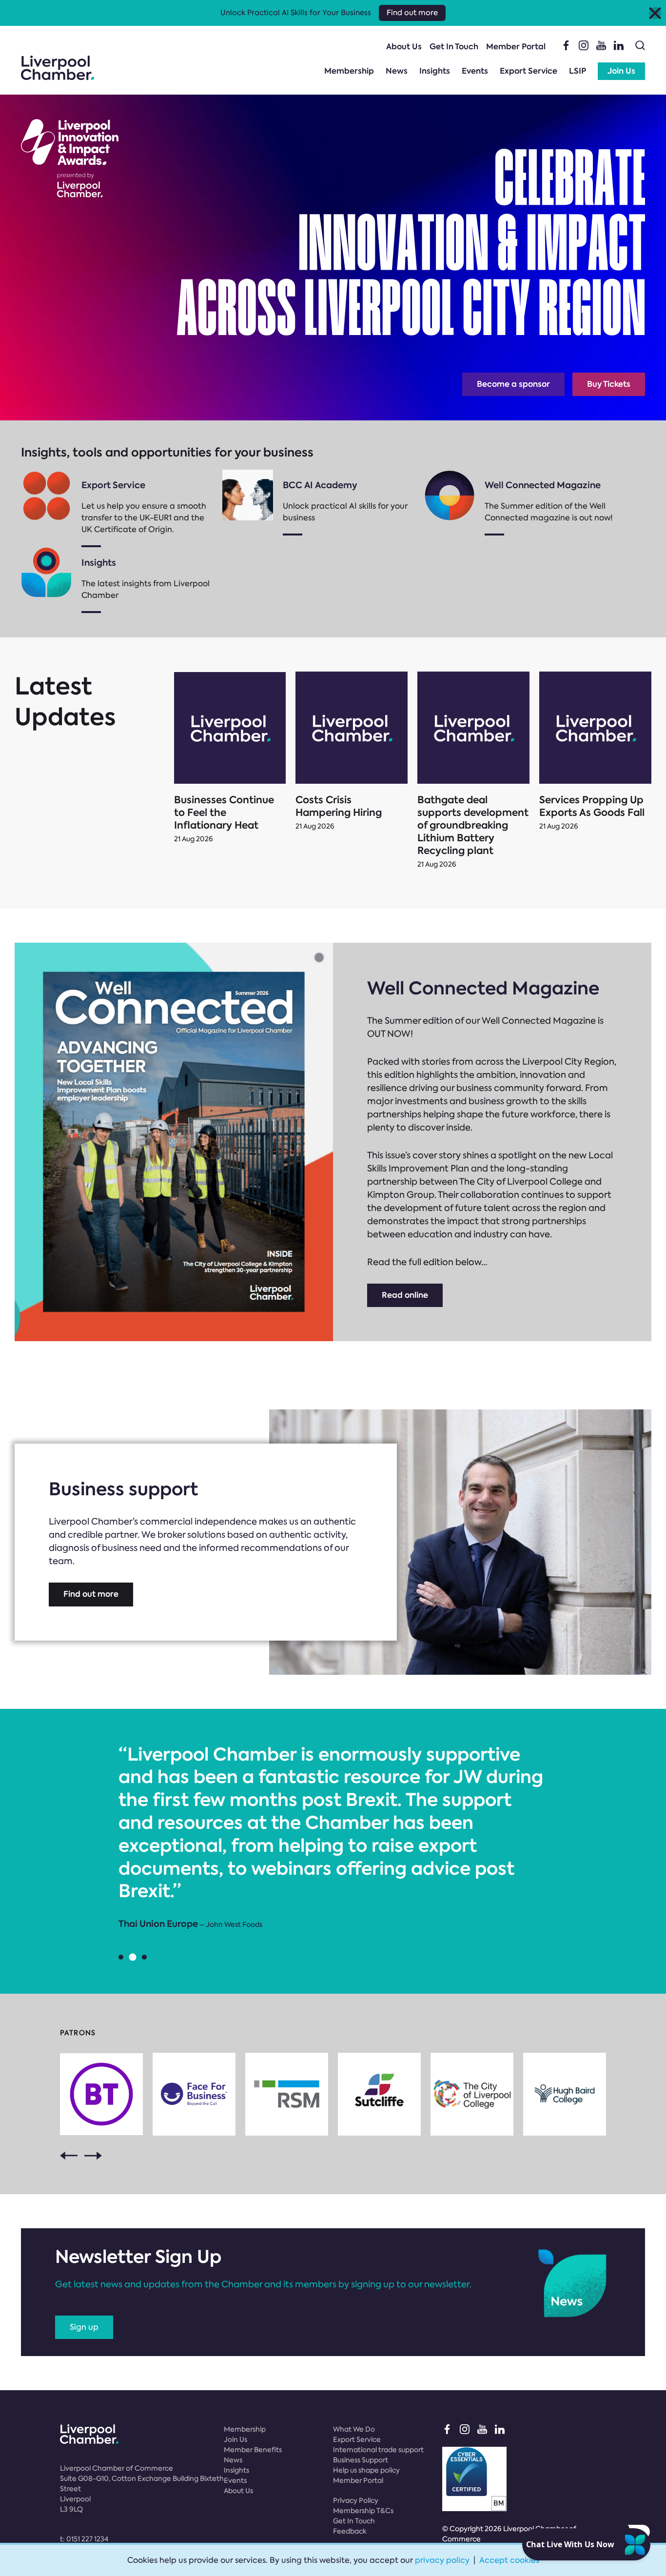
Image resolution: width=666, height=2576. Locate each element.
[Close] (655, 13)
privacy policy (442, 2560)
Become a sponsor (513, 384)
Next (93, 2156)
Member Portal (516, 47)
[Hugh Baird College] (565, 2094)
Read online (405, 1295)
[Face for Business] (194, 2094)
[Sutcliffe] (379, 2094)
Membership (349, 71)
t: (84, 2539)
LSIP (578, 71)
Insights (435, 71)
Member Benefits (253, 2450)
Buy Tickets (609, 384)
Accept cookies (509, 2560)
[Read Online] (450, 495)
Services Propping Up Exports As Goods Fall (592, 806)
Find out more (91, 1594)
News (397, 71)
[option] (333, 1837)
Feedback (350, 2531)
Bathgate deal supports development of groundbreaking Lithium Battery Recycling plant (473, 825)
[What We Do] (46, 495)
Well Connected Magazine (543, 485)
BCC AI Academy (320, 485)
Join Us (621, 71)
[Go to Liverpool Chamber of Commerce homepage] (58, 68)
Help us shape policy (366, 2470)
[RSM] (287, 2094)
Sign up (84, 2327)
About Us (404, 47)
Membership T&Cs (363, 2511)
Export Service (529, 71)
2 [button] (133, 1957)
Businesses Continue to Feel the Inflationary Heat (224, 812)
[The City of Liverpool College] (472, 2094)
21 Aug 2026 (194, 839)
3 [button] (144, 1957)
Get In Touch (454, 47)
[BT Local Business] (101, 2094)
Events (475, 71)
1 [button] (121, 1957)
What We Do (354, 2429)
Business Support (361, 2460)
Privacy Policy (356, 2500)
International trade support (378, 2450)
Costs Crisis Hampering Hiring (339, 806)
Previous (69, 2156)
